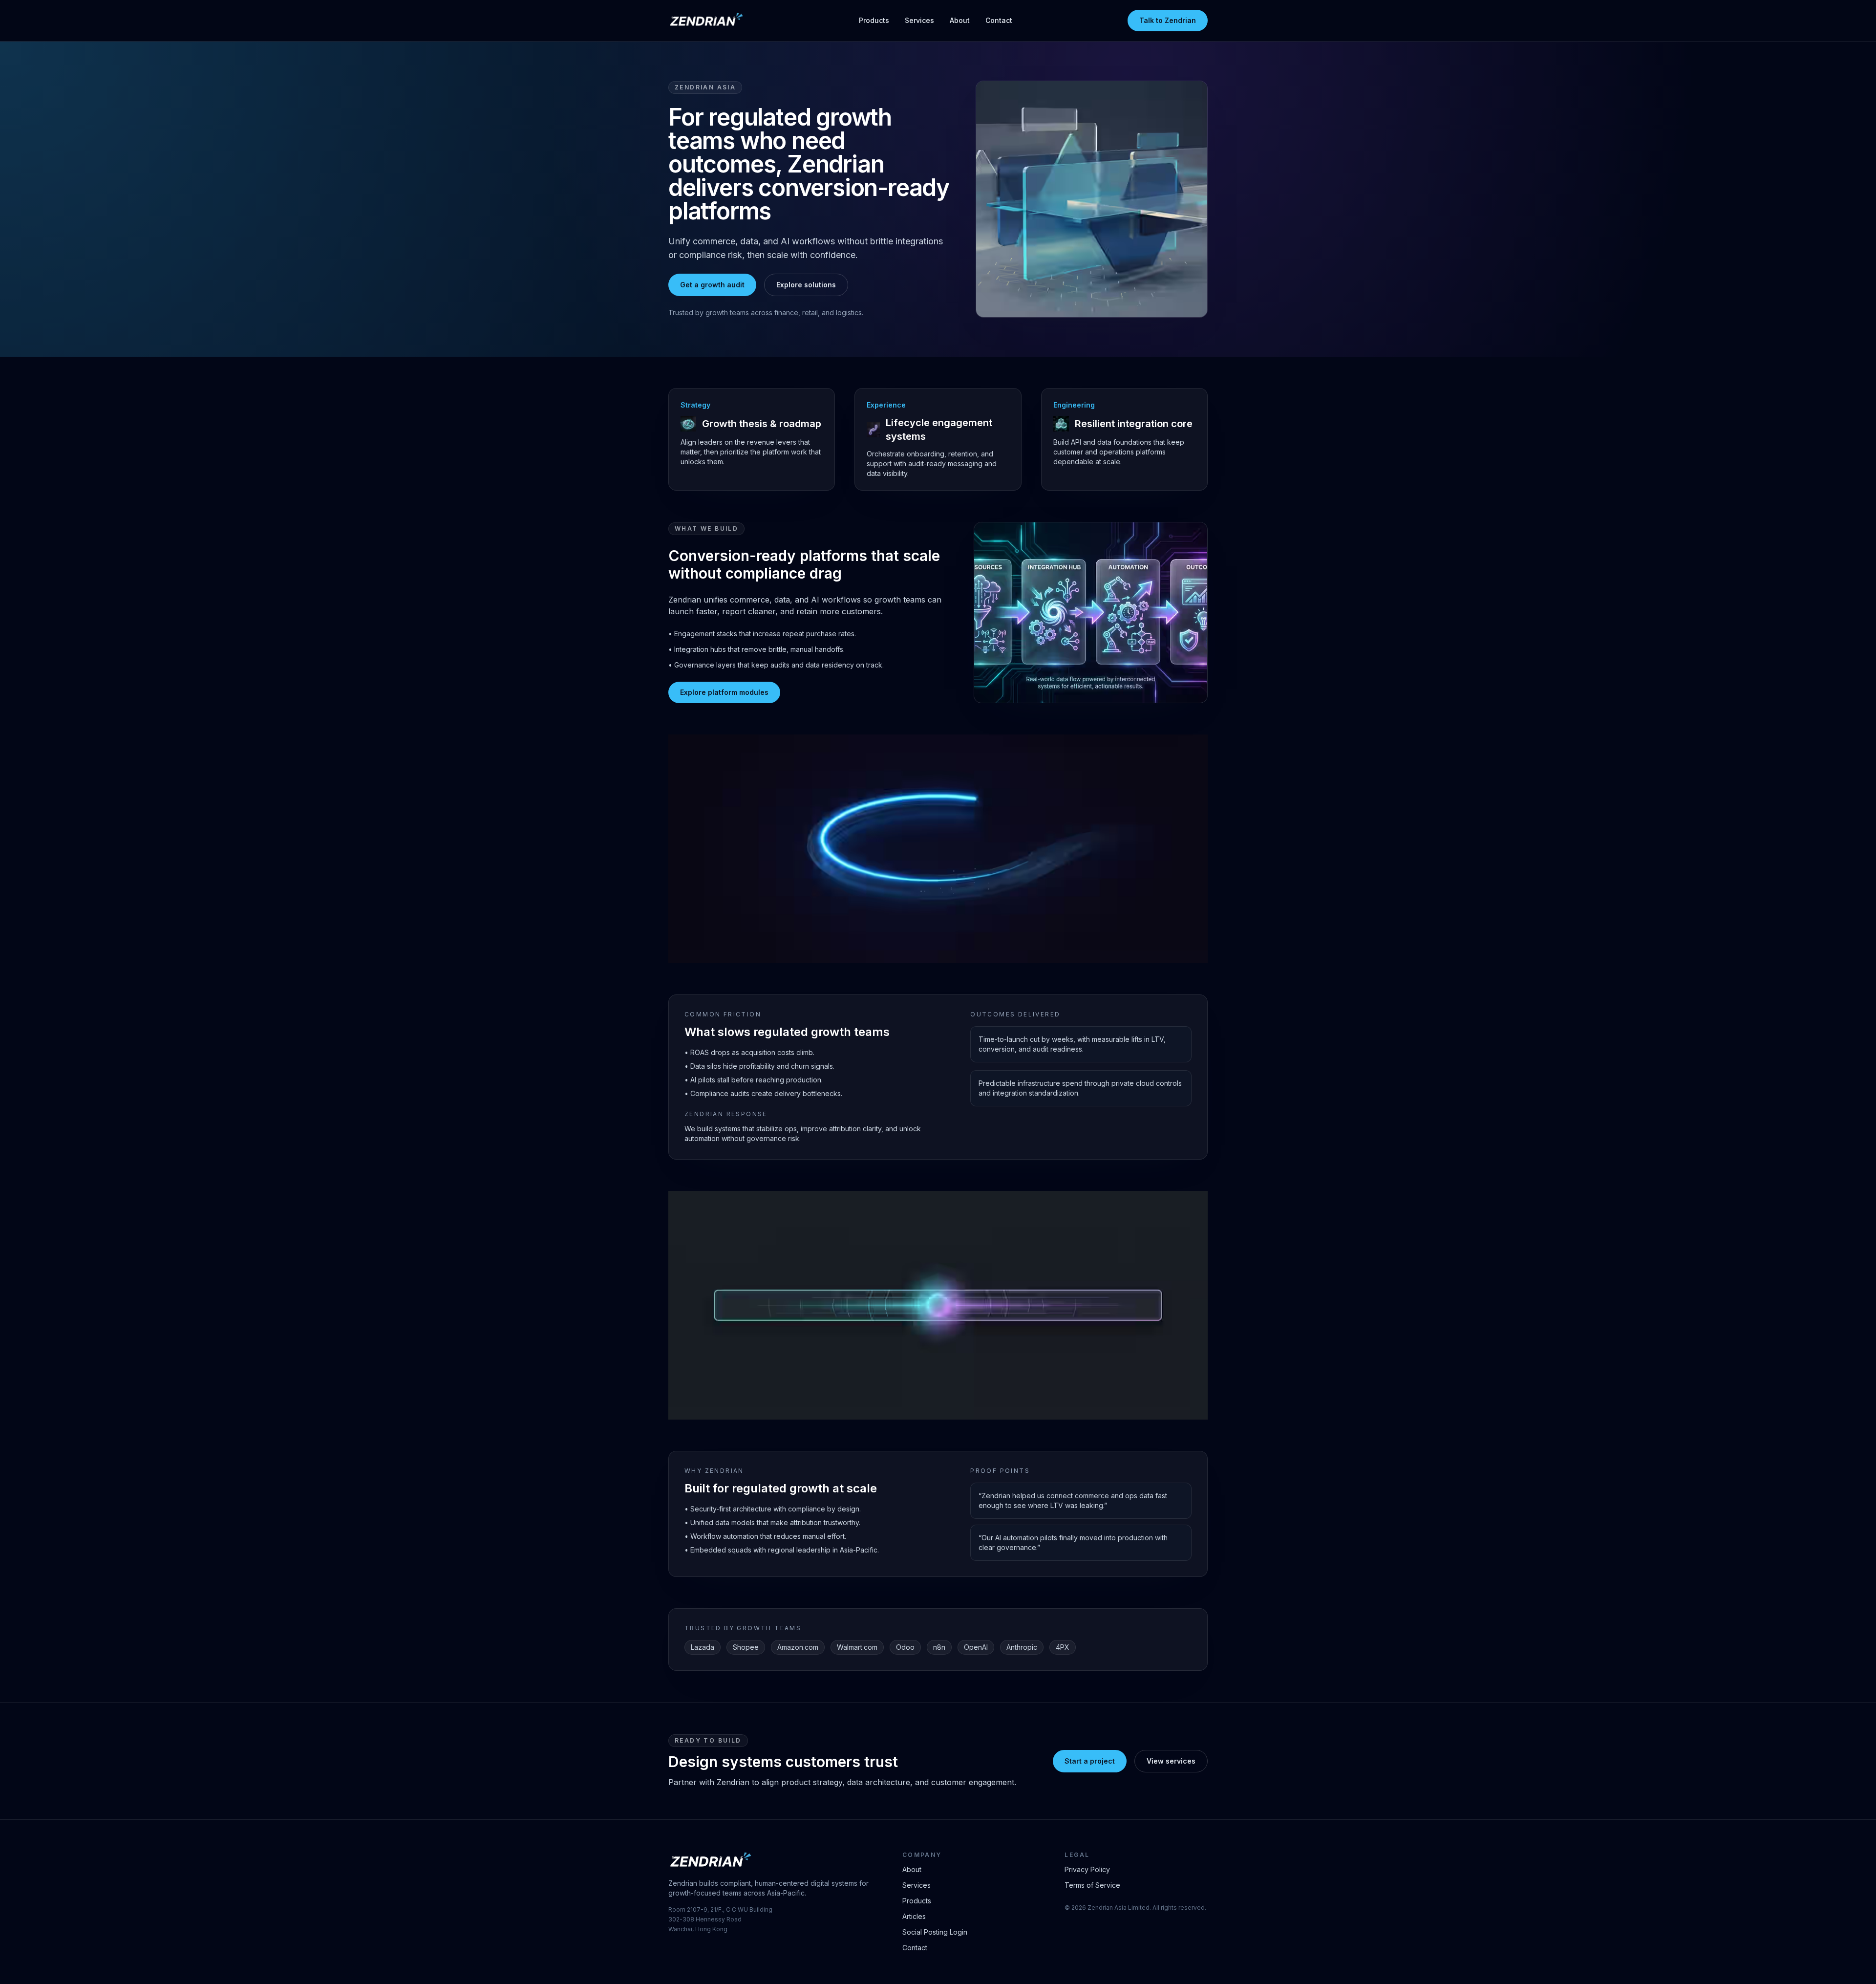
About (960, 20)
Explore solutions (806, 285)
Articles (914, 1916)
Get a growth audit (712, 285)
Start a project (1090, 1761)
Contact (999, 20)
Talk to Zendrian (1168, 20)
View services (1171, 1761)
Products (874, 20)
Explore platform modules (724, 692)
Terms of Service (1092, 1885)
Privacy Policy (1087, 1869)
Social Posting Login (935, 1932)
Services (919, 20)
